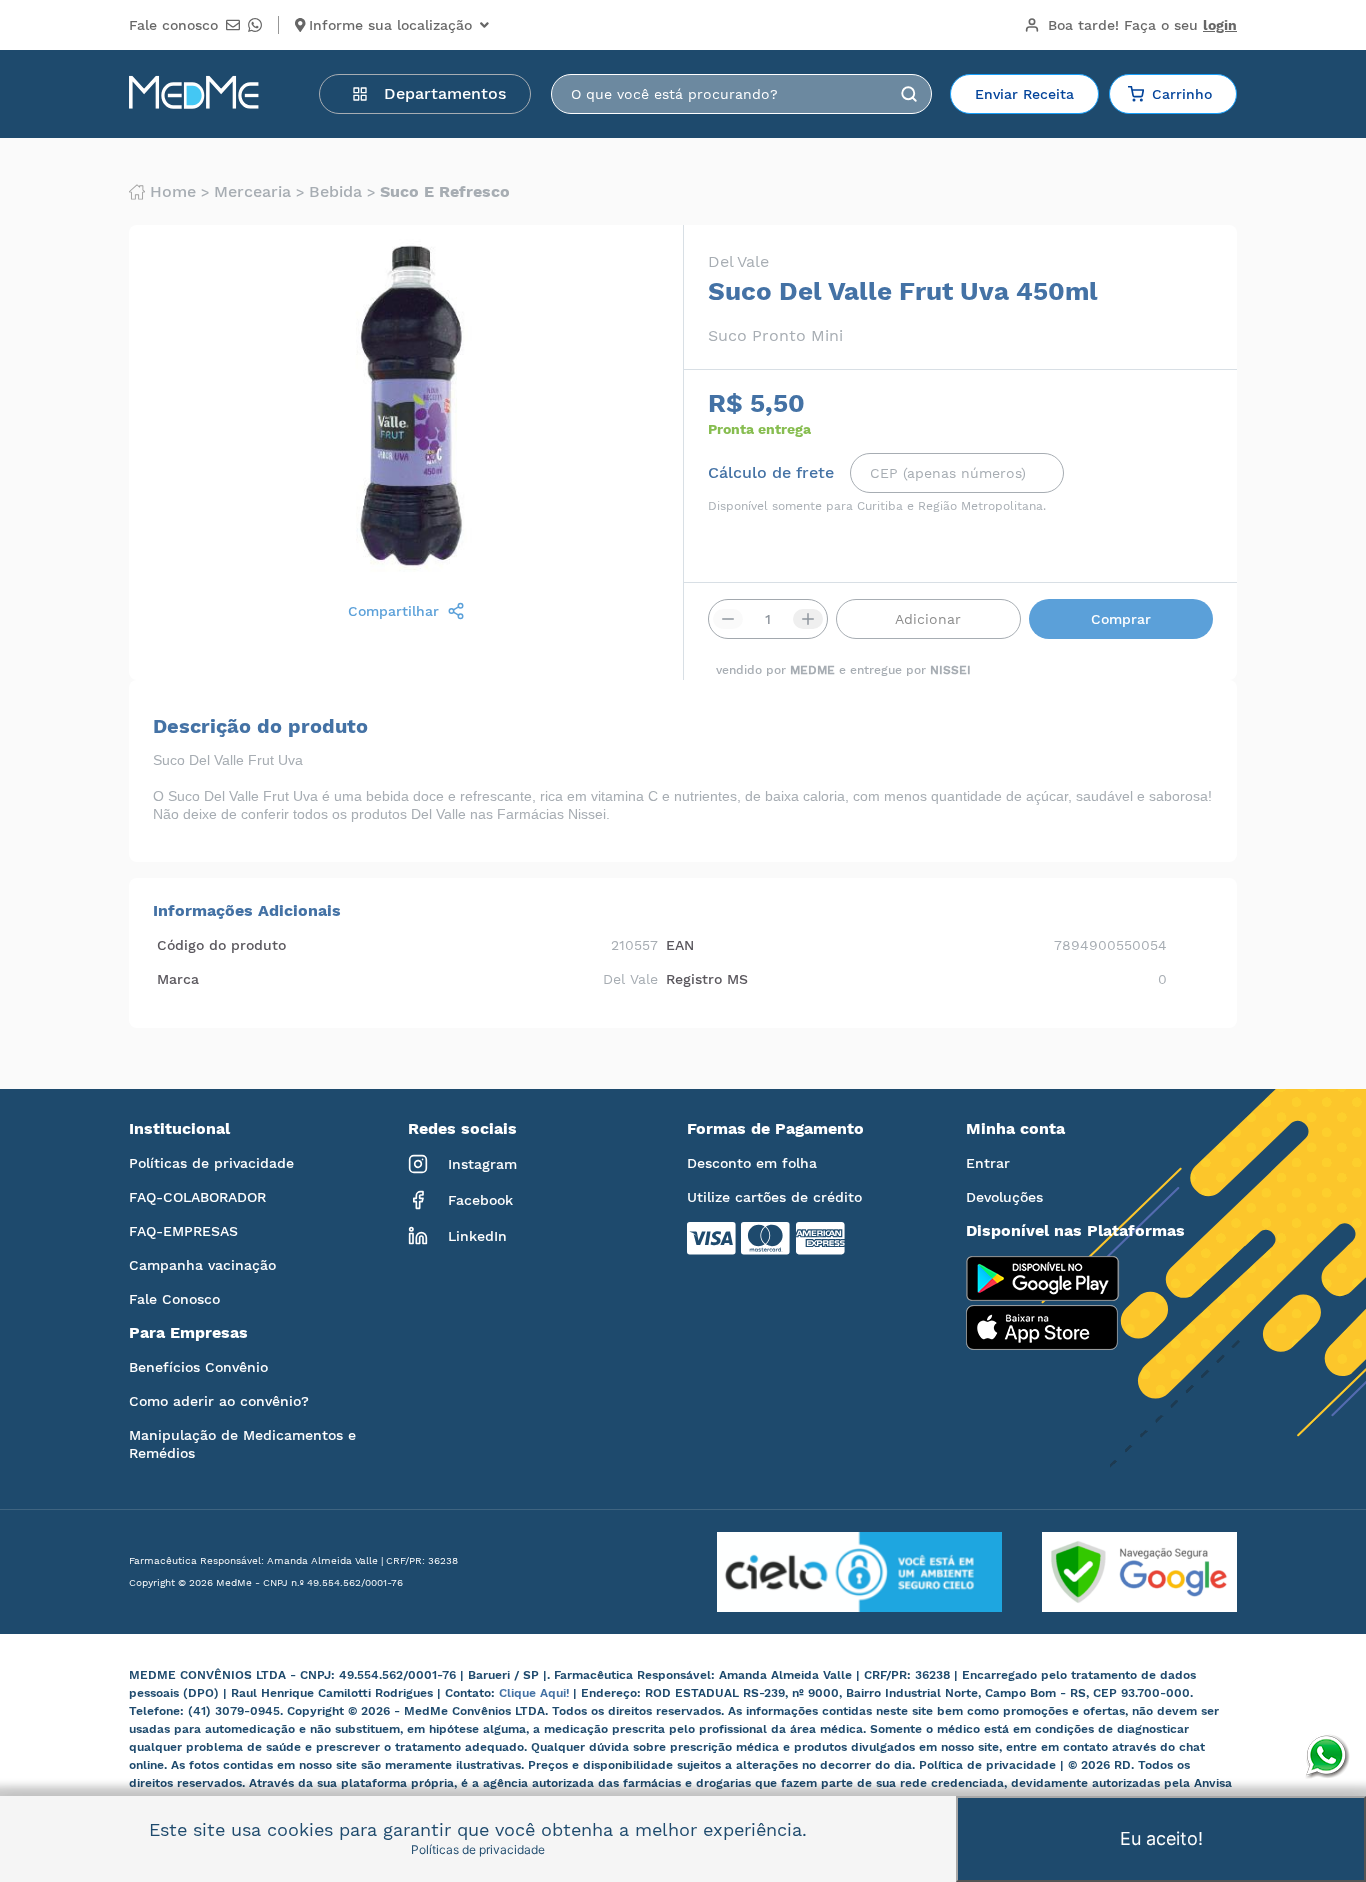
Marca (178, 979)
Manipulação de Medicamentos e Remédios (242, 1444)
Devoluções (1004, 1197)
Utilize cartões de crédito (774, 1197)
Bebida (335, 192)
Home (173, 192)
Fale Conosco (174, 1299)
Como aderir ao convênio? (219, 1401)
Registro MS (707, 979)
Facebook (480, 1200)
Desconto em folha (752, 1163)
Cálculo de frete (771, 473)
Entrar (988, 1163)
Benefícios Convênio (198, 1367)
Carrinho (1182, 94)
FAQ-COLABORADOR (197, 1197)
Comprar (1121, 619)
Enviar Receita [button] (1024, 94)
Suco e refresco (445, 192)
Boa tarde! (1142, 25)
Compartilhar (393, 611)
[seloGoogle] (1119, 1572)
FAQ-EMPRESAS (183, 1231)
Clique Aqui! (536, 1693)
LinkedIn (477, 1236)
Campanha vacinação (202, 1265)
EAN (680, 945)
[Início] (194, 94)
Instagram (482, 1164)
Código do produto (221, 945)
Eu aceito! (1161, 1838)
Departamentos (445, 93)
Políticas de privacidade (211, 1163)
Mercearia (252, 192)
